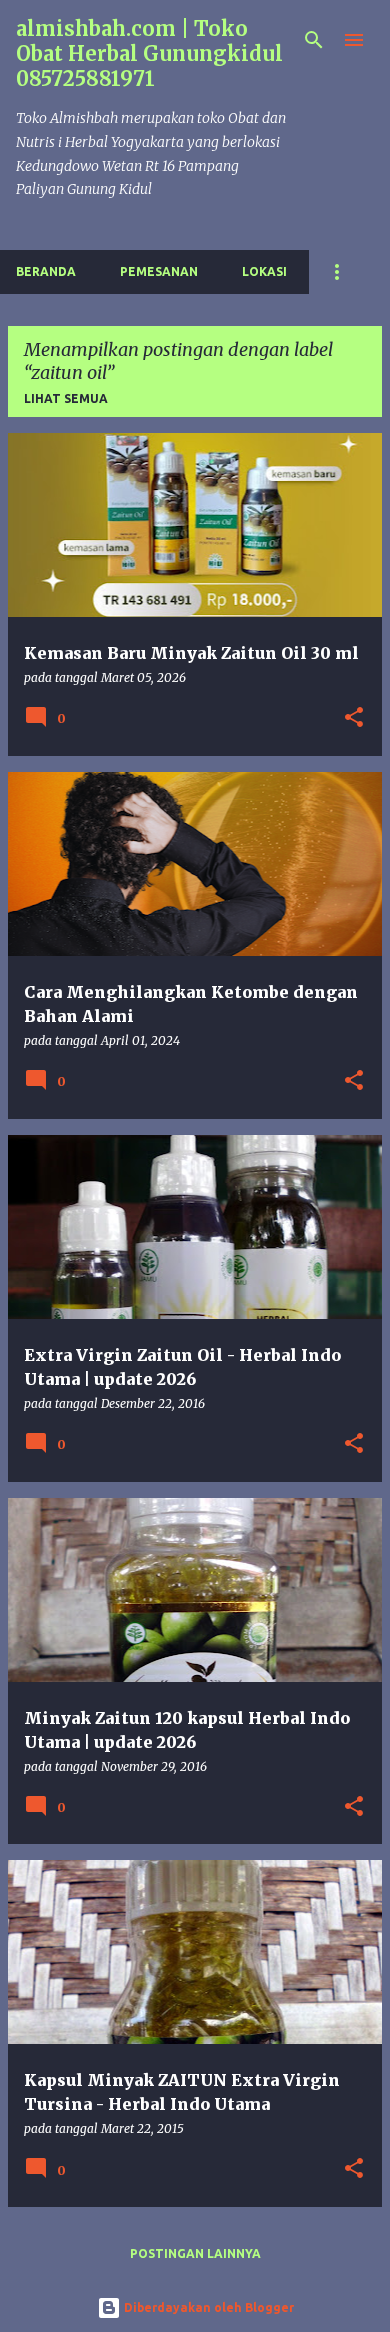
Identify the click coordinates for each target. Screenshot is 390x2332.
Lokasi (264, 271)
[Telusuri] (314, 40)
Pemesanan (159, 271)
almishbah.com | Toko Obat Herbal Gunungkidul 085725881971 (149, 53)
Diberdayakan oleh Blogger (207, 2307)
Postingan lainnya (195, 2253)
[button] (354, 718)
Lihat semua (66, 398)
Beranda (46, 271)
